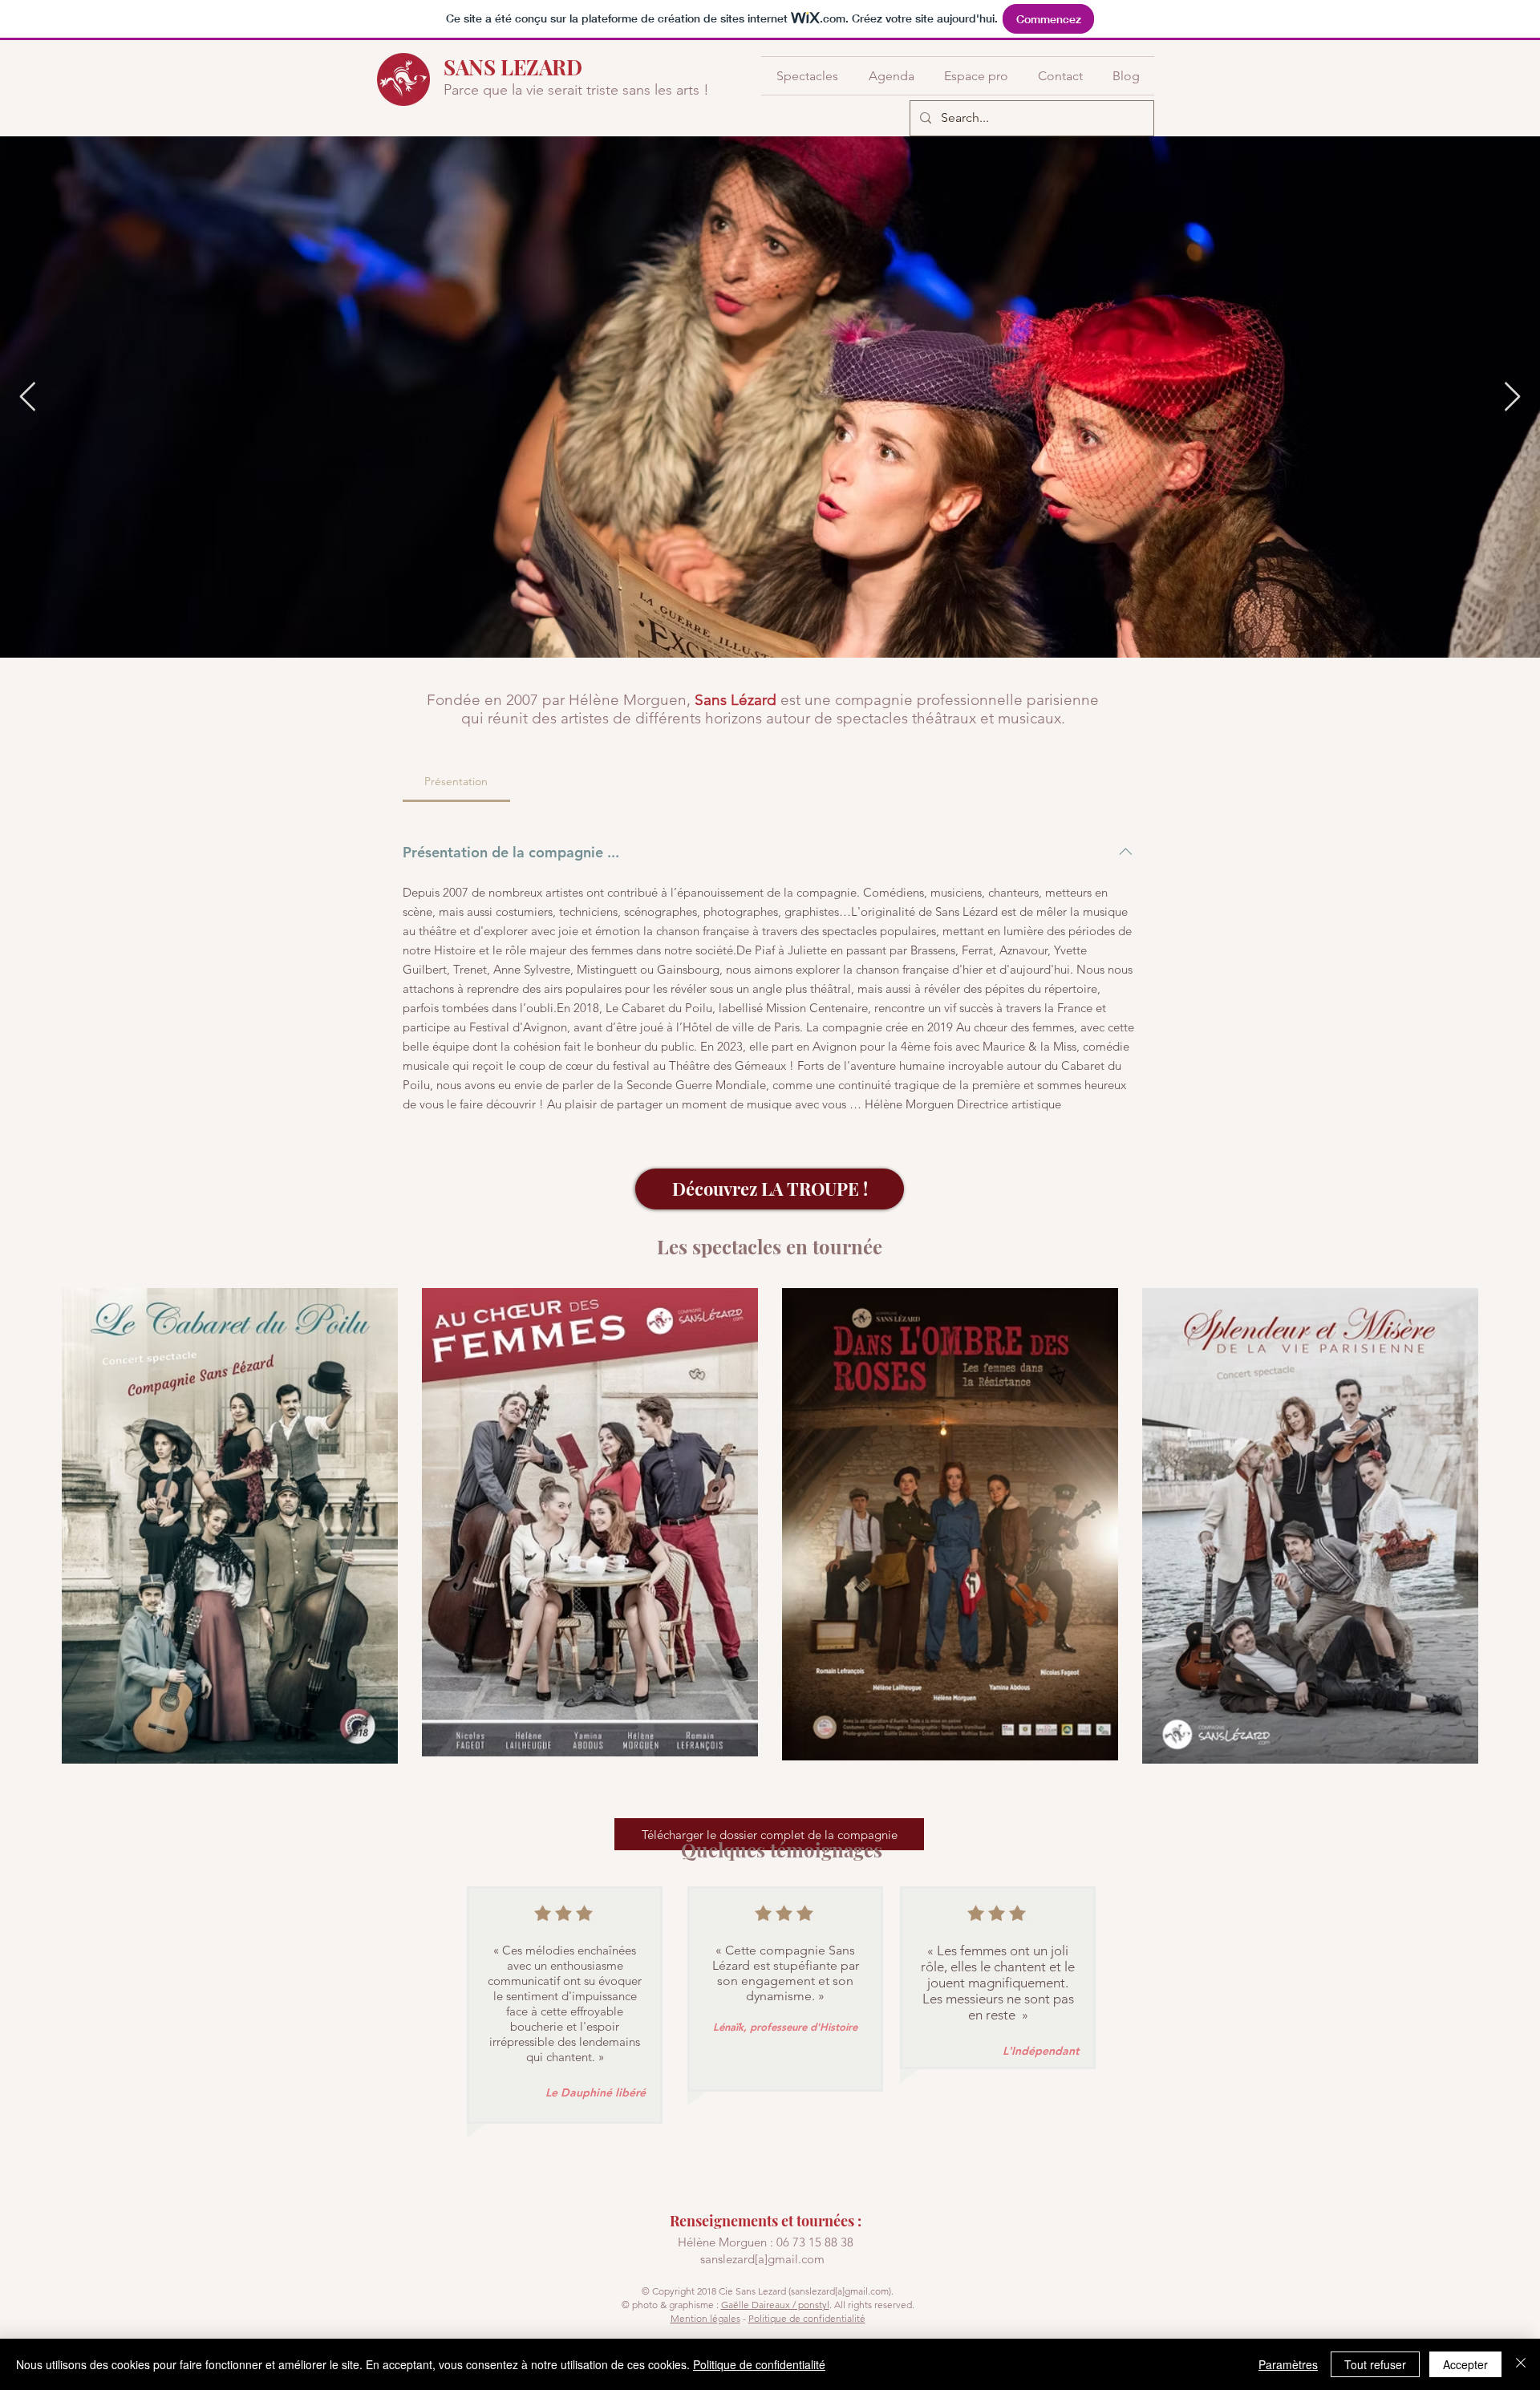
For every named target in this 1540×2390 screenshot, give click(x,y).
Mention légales (705, 2318)
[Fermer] (1521, 2364)
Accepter (1465, 2364)
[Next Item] (1512, 397)
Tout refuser (1375, 2364)
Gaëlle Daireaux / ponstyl (775, 2305)
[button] (807, 76)
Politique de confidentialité (807, 2318)
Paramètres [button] (1288, 2364)
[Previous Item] (28, 397)
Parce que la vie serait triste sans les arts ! (576, 90)
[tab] (456, 781)
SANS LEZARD (513, 67)
